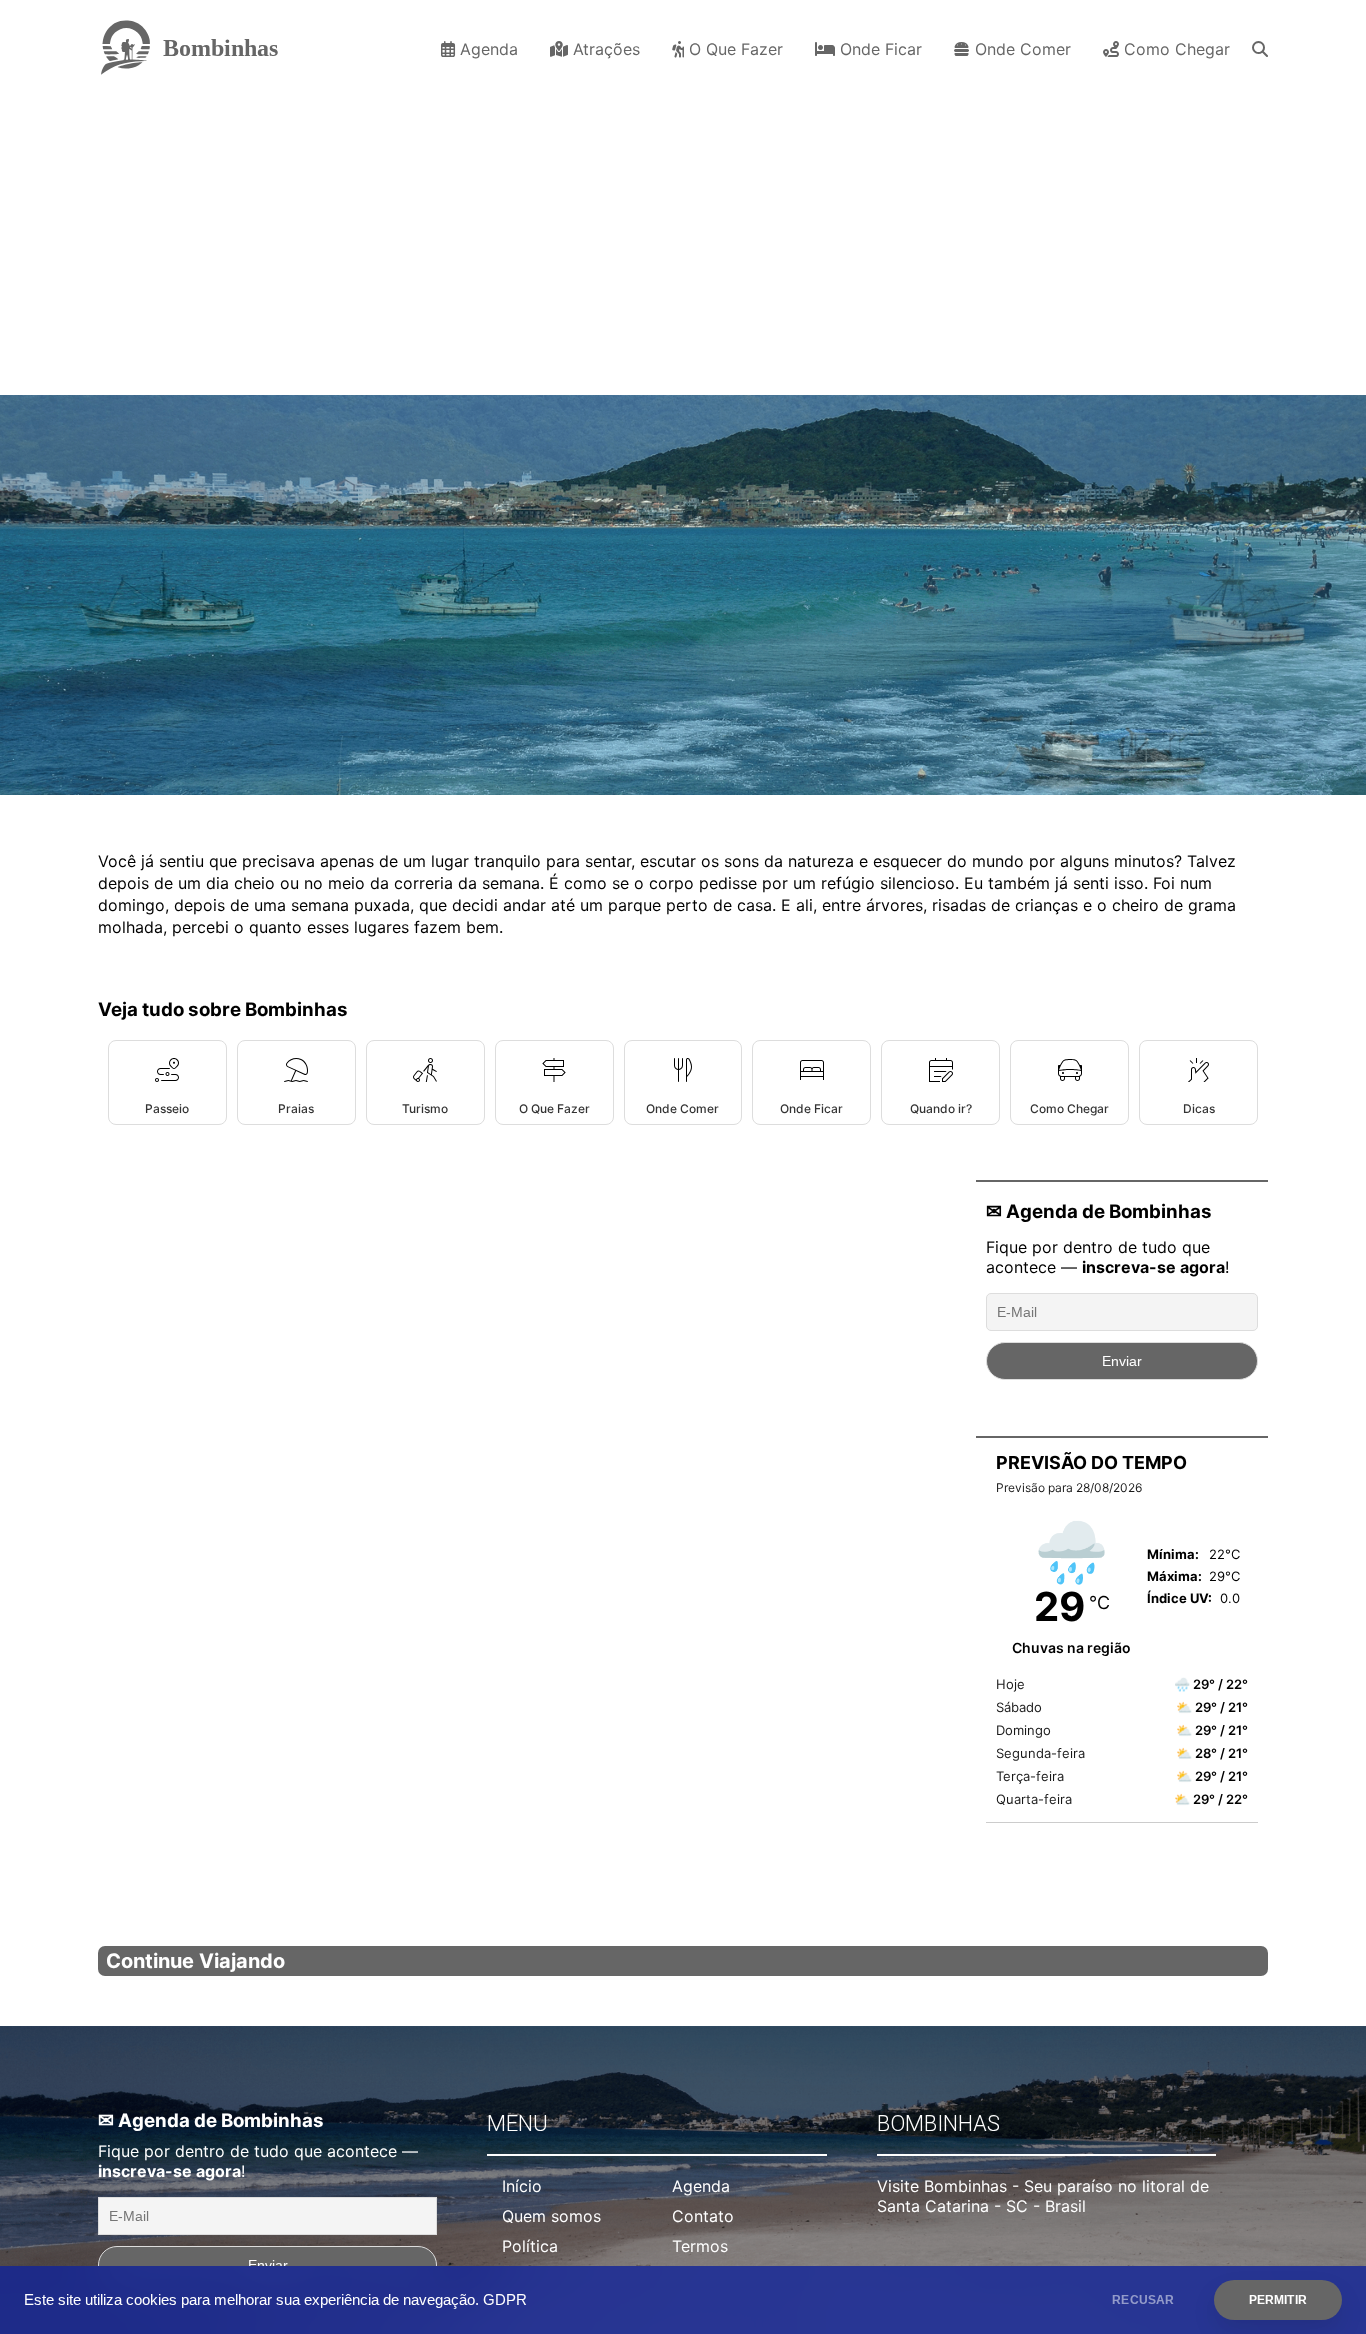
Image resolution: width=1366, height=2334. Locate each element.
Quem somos (551, 2216)
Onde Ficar (878, 49)
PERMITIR (1278, 2300)
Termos (700, 2246)
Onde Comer (1020, 49)
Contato (703, 2216)
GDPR (505, 2300)
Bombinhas (220, 48)
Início (522, 2186)
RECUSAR (1143, 2300)
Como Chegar (1174, 49)
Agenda (486, 49)
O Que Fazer (733, 49)
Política (530, 2246)
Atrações (604, 49)
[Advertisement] (683, 235)
